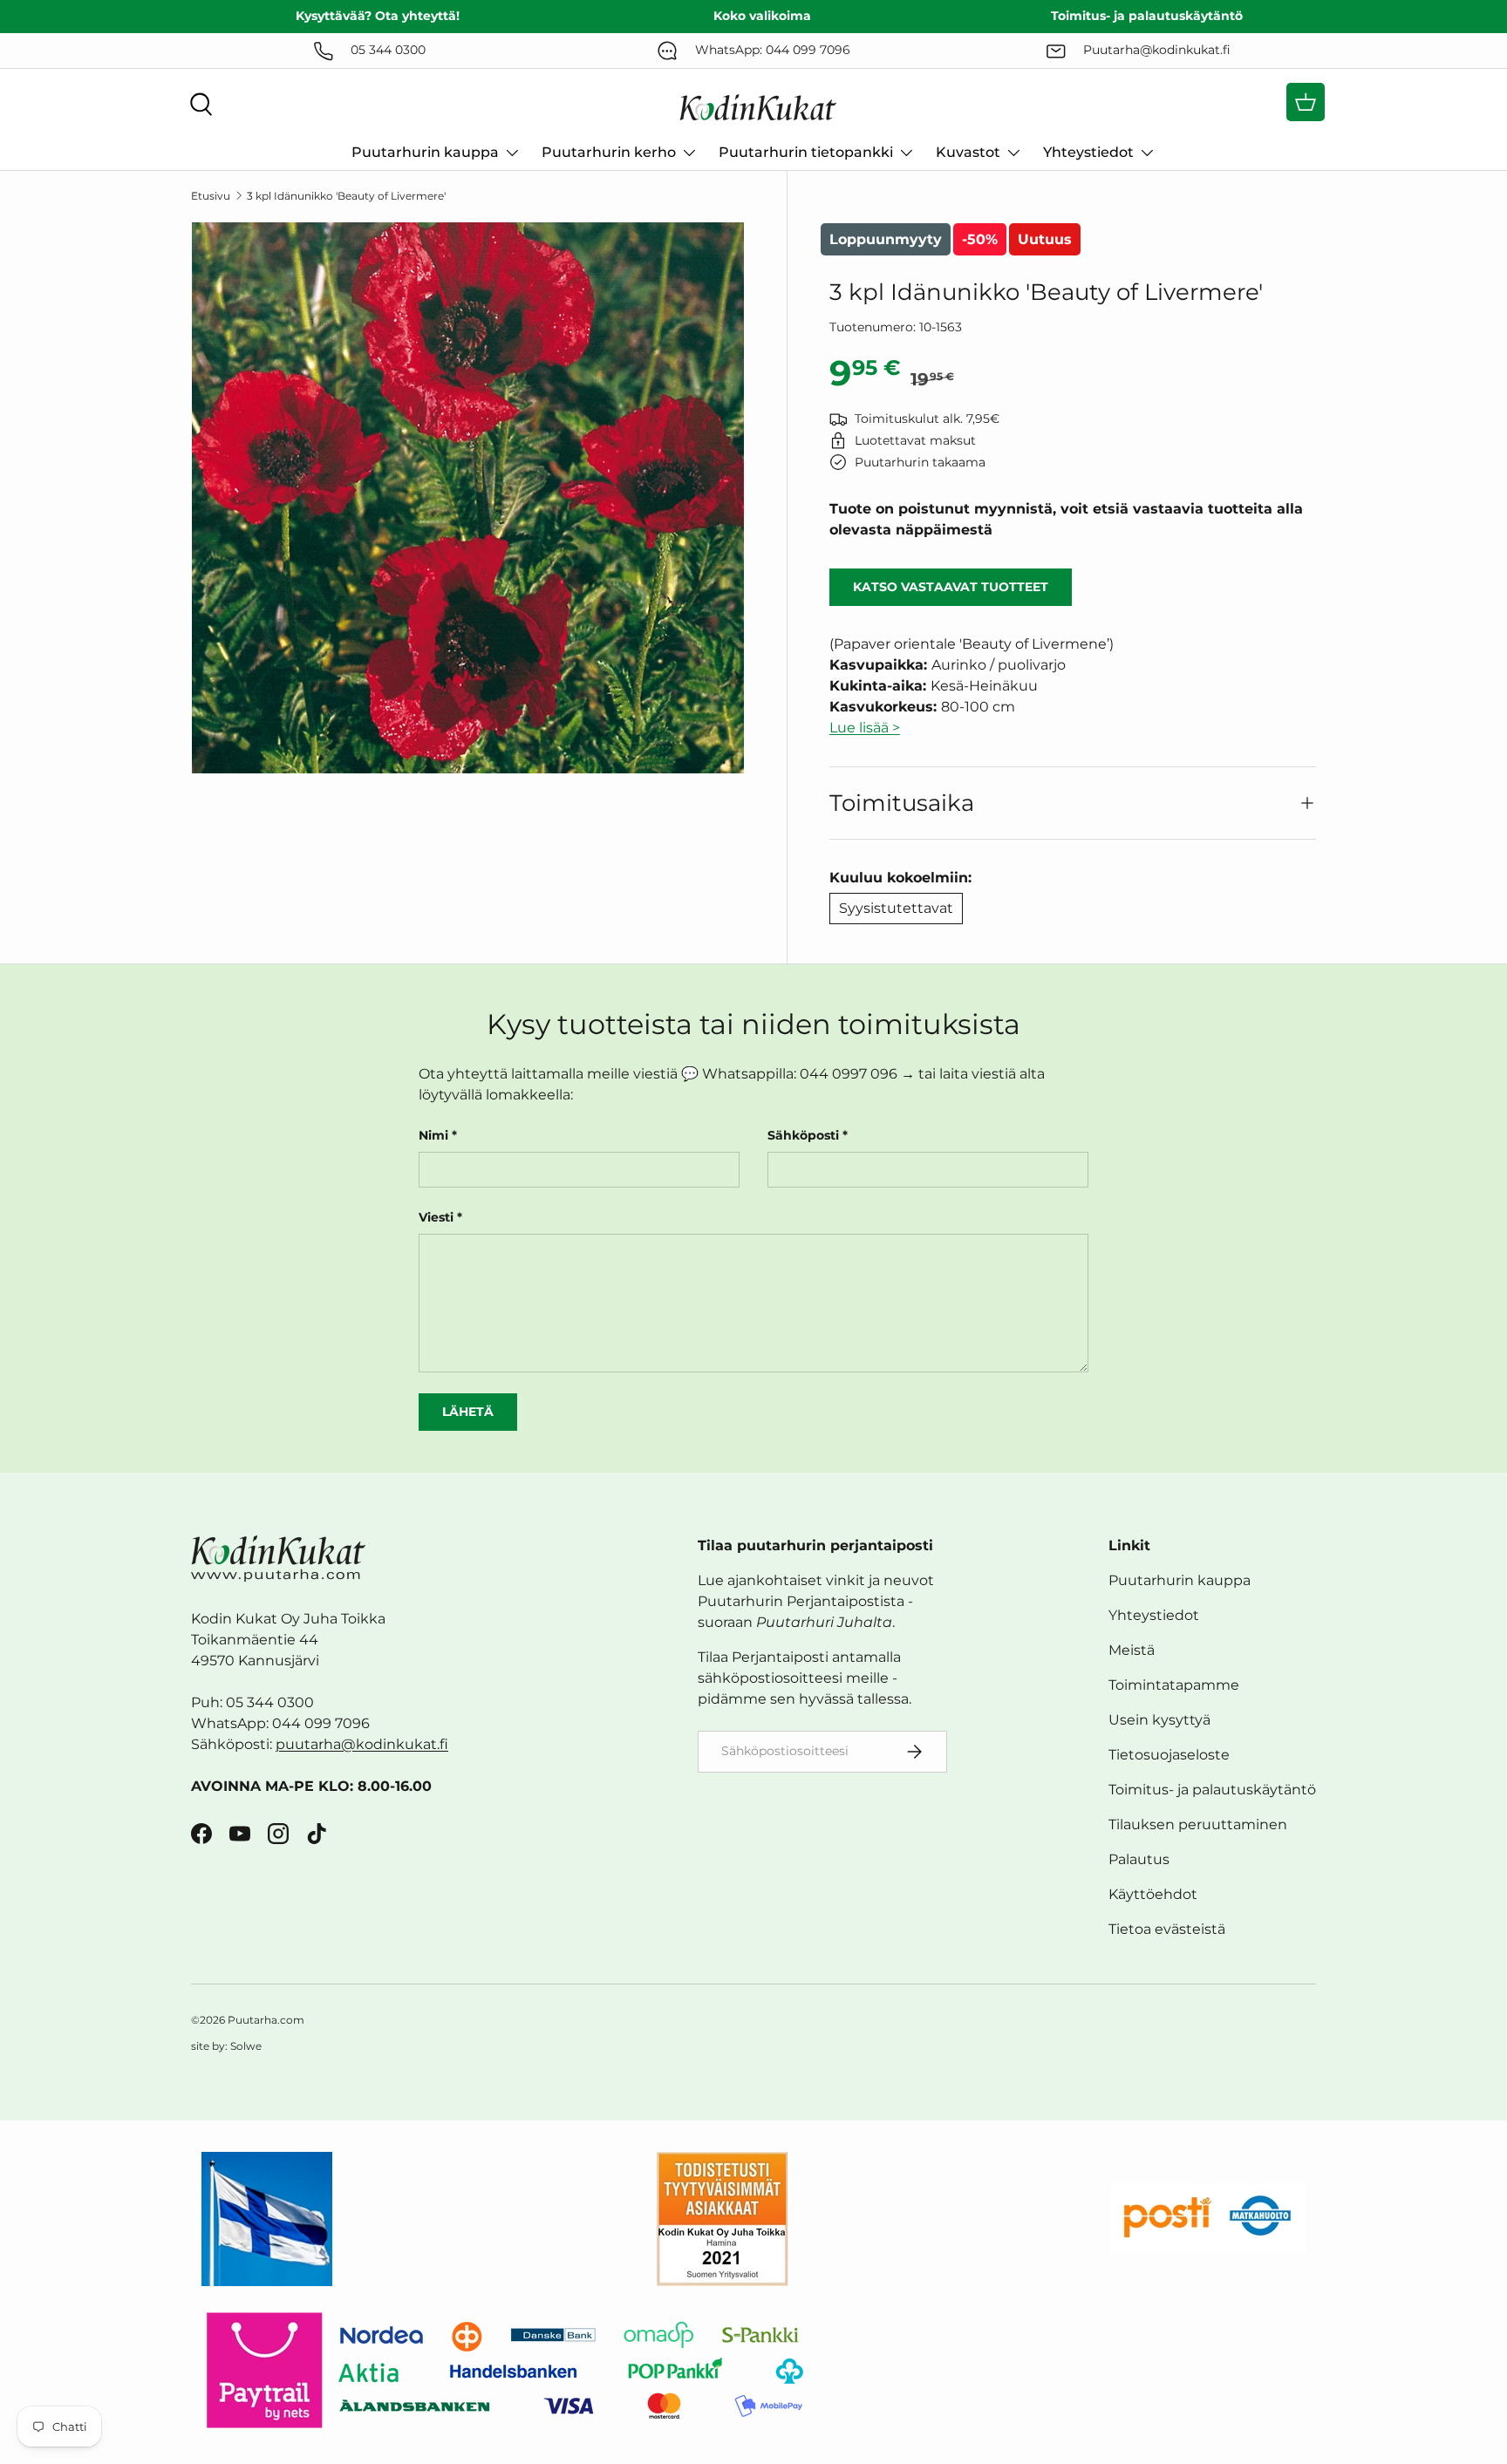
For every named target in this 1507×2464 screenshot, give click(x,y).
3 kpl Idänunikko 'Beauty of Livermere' (346, 196)
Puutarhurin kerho (609, 152)
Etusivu (211, 196)
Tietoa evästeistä (1167, 1929)
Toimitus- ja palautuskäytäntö (1212, 1790)
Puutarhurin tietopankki (806, 152)
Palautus (1139, 1859)
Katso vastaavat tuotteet (951, 587)
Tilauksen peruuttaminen (1198, 1824)
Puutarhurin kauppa (425, 152)
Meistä (1132, 1650)
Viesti (436, 1217)
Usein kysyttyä (1159, 1720)
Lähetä (468, 1412)
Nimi (433, 1135)
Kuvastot (968, 152)
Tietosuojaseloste (1169, 1755)
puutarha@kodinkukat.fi (362, 1744)
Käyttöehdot (1153, 1894)
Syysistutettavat (896, 908)
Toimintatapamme (1174, 1685)
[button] (1306, 102)
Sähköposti (803, 1135)
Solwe (246, 2046)
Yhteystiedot (1088, 152)
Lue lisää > (865, 728)
